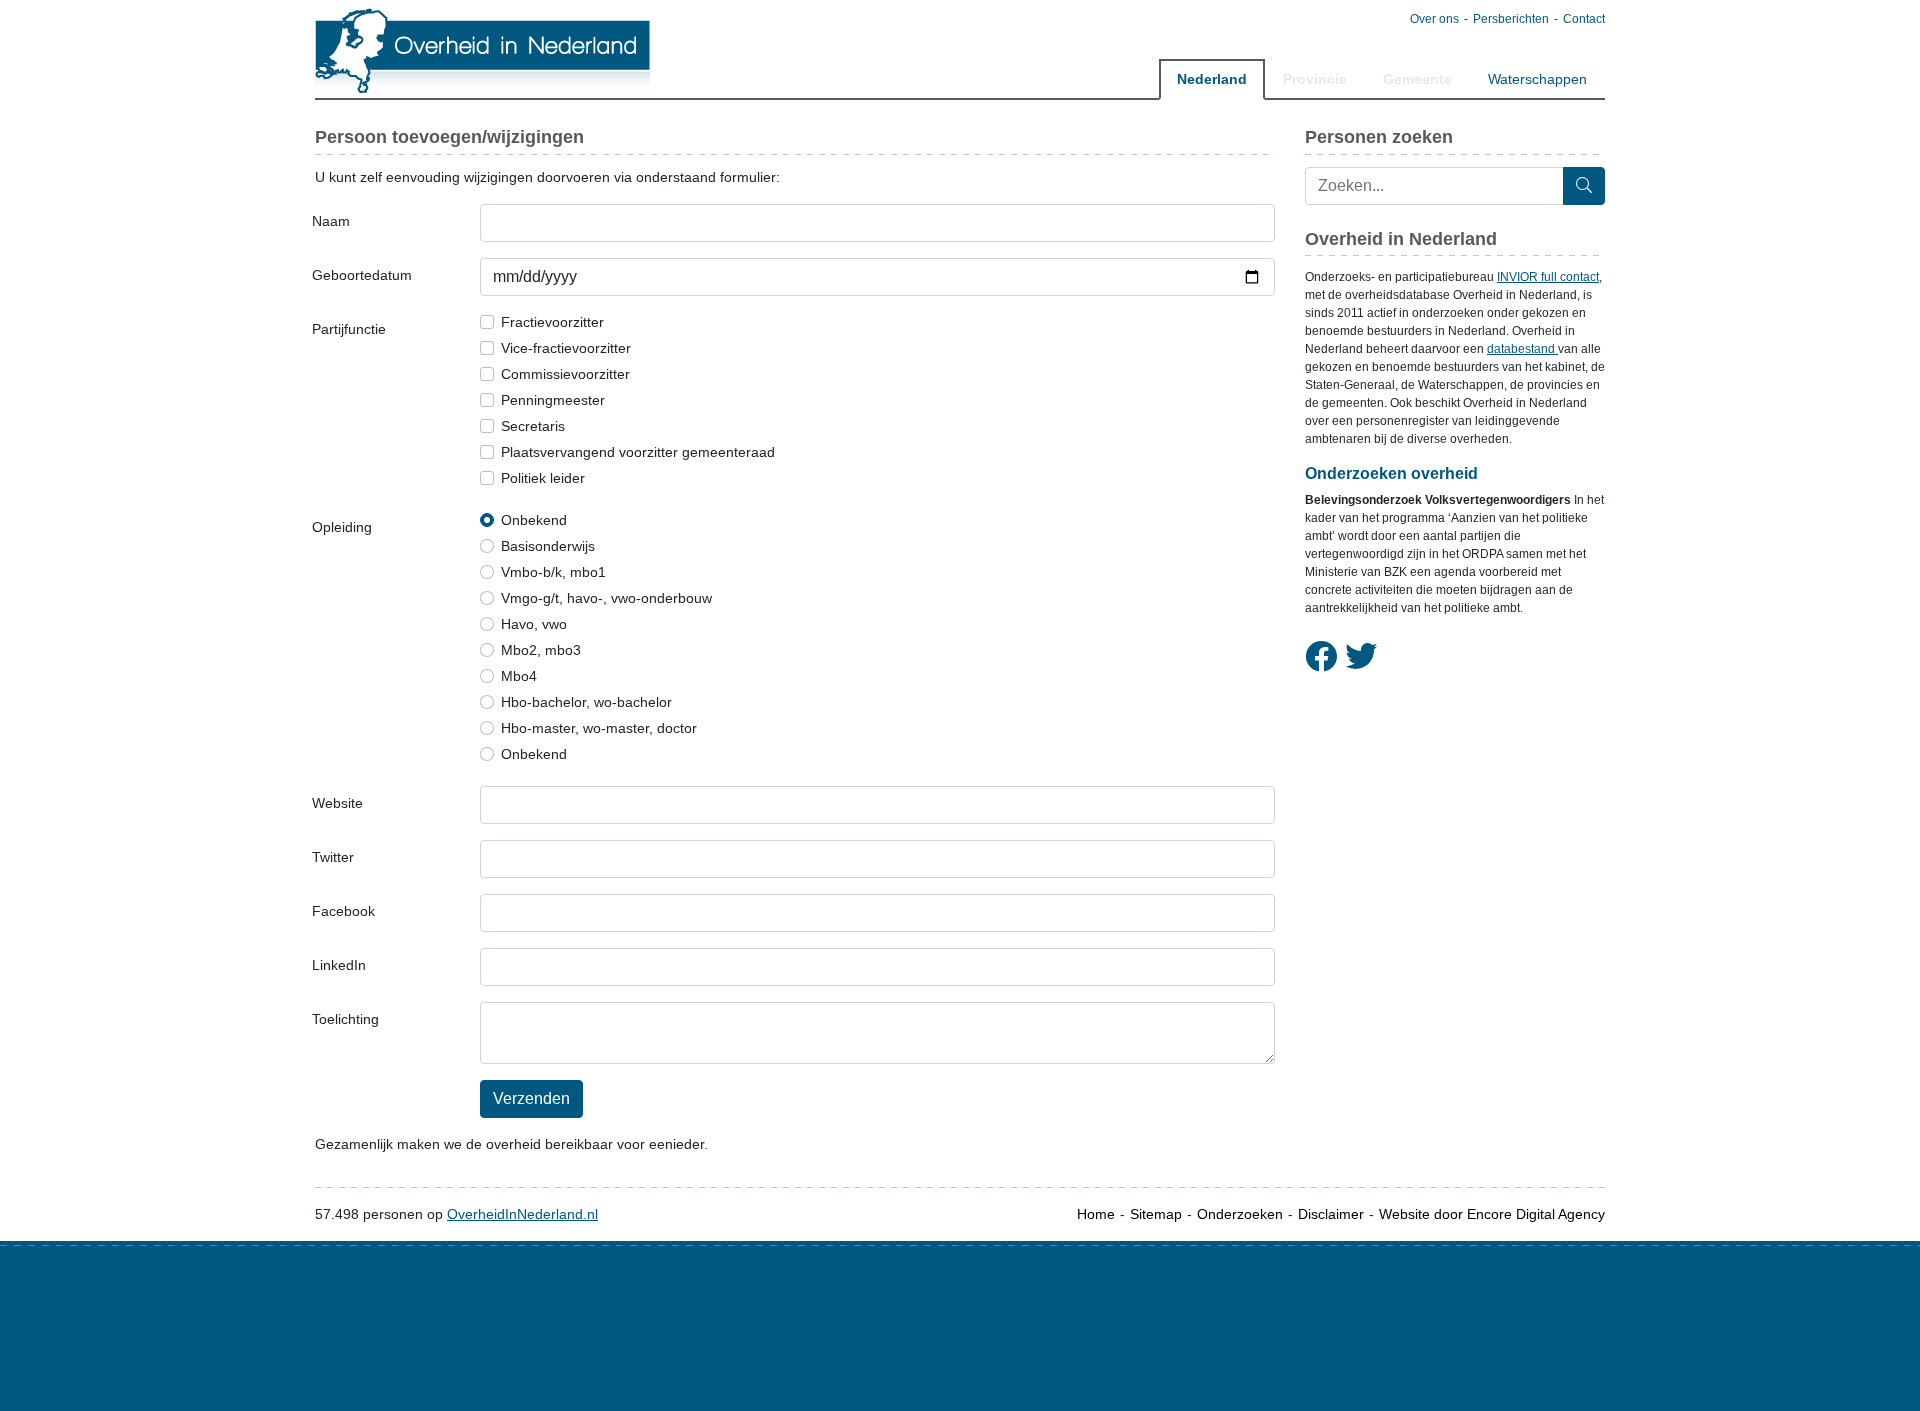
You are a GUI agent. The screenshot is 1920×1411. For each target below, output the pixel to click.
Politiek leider (543, 478)
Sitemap (1156, 1214)
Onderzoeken (1240, 1214)
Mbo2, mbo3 (541, 650)
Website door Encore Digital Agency (1492, 1214)
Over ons (1434, 19)
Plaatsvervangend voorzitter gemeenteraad (638, 452)
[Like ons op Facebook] (1321, 657)
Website (337, 803)
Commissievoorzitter (565, 374)
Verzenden (531, 1098)
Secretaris (533, 426)
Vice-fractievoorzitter (566, 348)
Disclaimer (1331, 1214)
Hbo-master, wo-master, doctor (599, 728)
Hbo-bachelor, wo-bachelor (586, 702)
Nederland (1212, 79)
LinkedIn (339, 965)
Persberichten (1511, 19)
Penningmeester (553, 400)
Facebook (343, 911)
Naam (331, 221)
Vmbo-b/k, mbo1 (553, 572)
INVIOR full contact (1548, 277)
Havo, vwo (534, 624)
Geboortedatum (362, 275)
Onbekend (534, 520)
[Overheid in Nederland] (483, 50)
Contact (1584, 19)
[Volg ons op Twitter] (1361, 657)
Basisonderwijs (548, 546)
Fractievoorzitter (552, 322)
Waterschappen (1537, 79)
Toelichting (345, 1019)
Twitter (333, 857)
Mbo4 (519, 676)
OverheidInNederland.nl (522, 1214)
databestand (1522, 349)
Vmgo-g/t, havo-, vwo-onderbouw (606, 598)
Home (1096, 1214)
